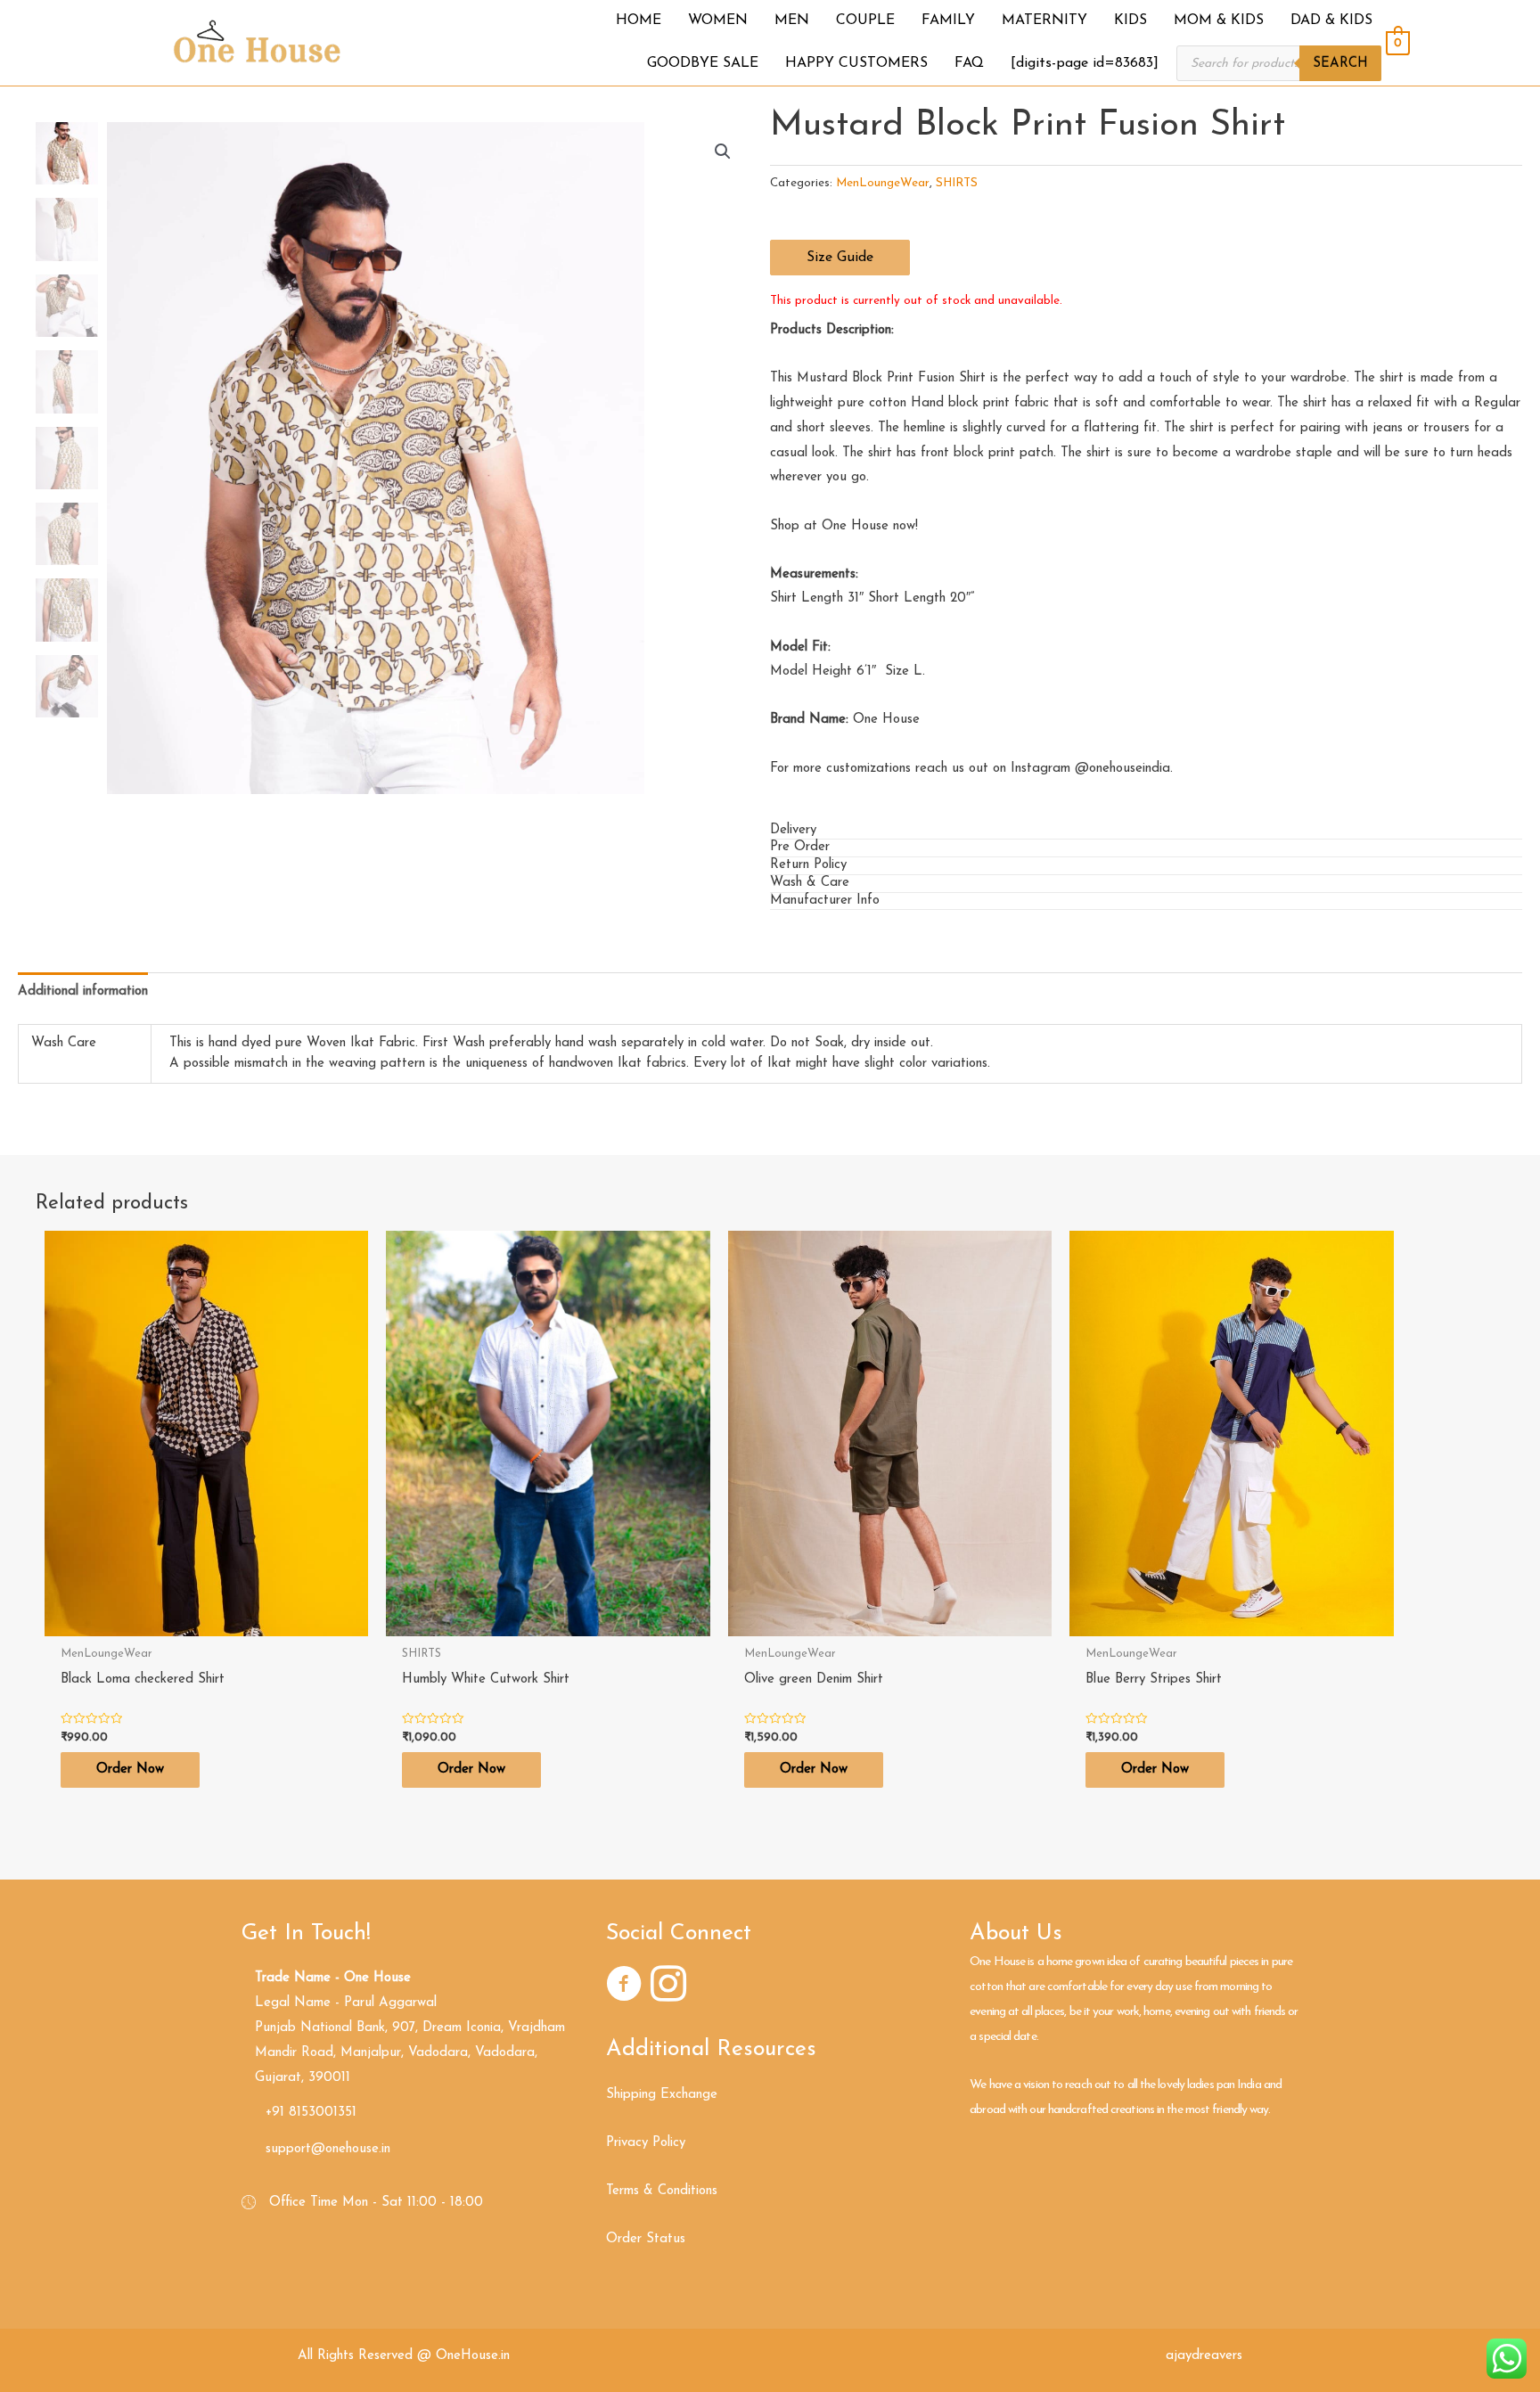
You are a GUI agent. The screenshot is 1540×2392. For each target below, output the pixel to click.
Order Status (646, 2239)
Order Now (130, 1769)
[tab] (1146, 831)
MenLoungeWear (883, 183)
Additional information (83, 991)
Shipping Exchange (662, 2095)
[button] (840, 258)
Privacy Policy (646, 2143)
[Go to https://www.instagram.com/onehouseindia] (668, 1987)
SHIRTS (957, 183)
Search (1340, 64)
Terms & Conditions (662, 2191)
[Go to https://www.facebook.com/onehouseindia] (624, 1987)
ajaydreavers (1204, 2356)
